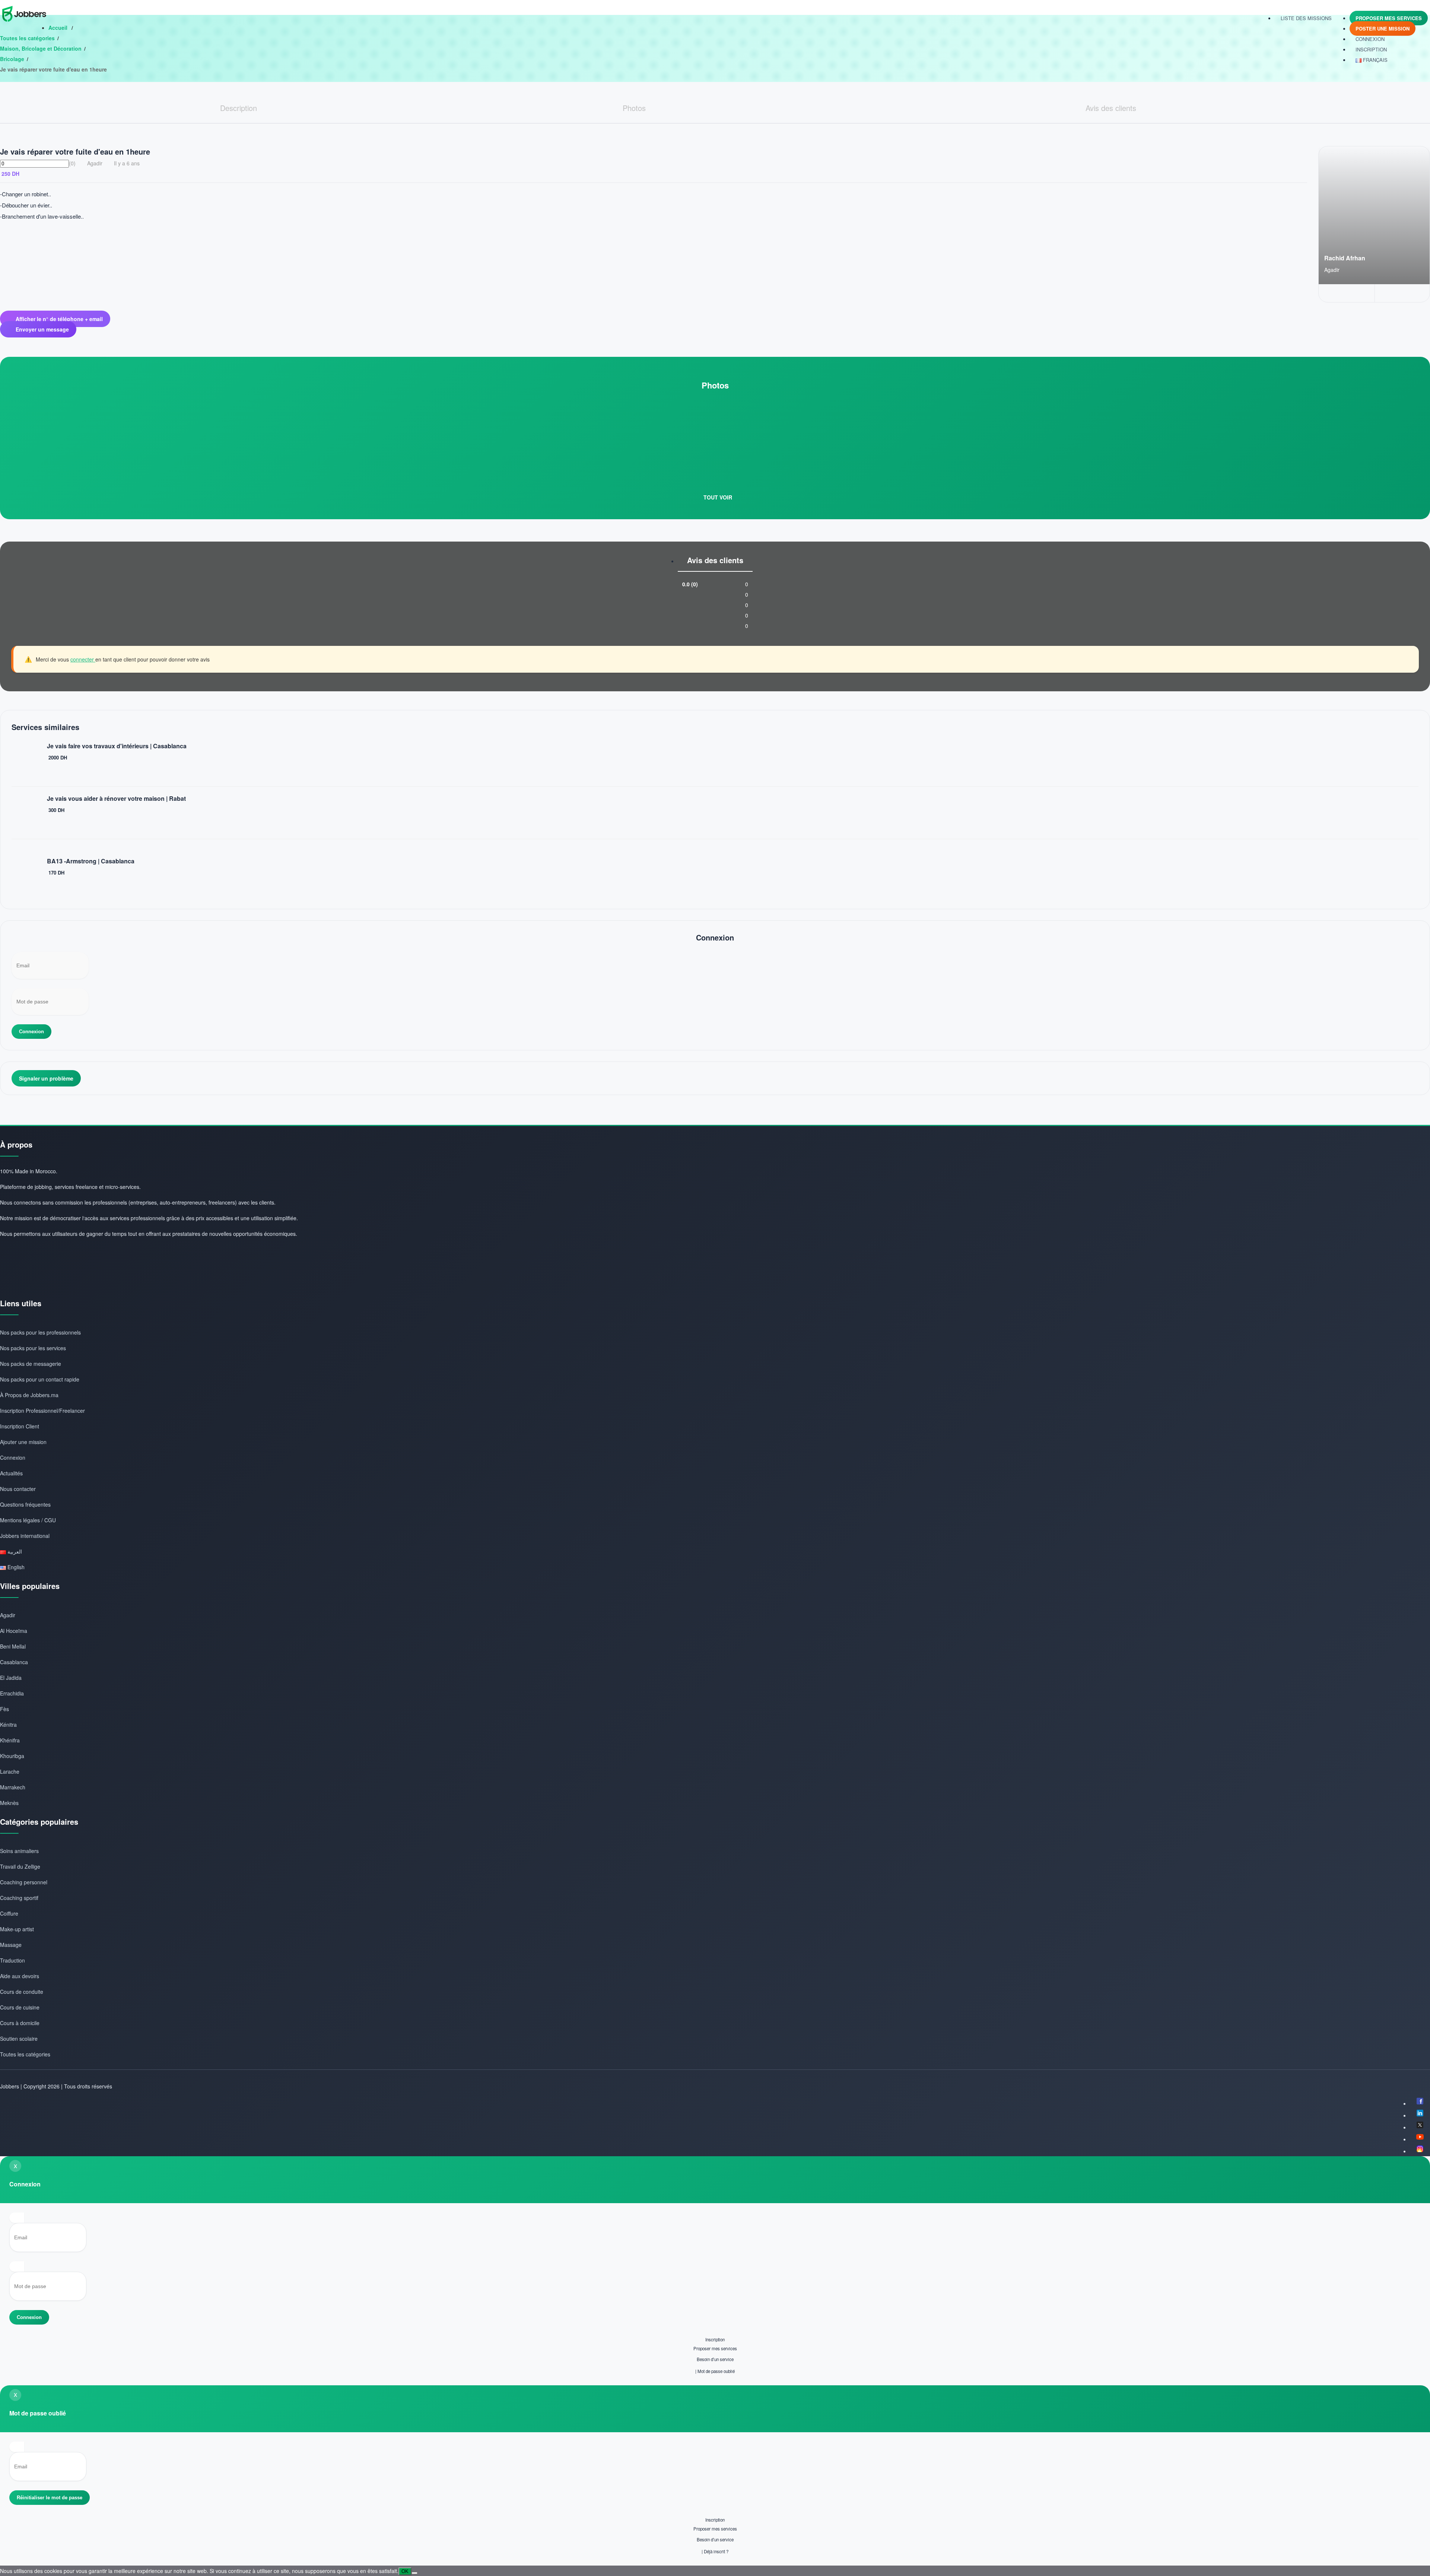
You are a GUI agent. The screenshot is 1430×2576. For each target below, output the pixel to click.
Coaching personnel (24, 1882)
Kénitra (8, 1725)
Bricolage (12, 59)
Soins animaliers (19, 1851)
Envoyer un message (42, 329)
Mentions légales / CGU (28, 1520)
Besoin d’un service (715, 2359)
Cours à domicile (20, 2023)
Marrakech (13, 1787)
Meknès (9, 1803)
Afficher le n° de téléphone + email (59, 319)
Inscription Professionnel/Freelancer (42, 1411)
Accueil (59, 28)
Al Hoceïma (14, 1631)
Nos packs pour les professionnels (40, 1332)
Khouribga (12, 1756)
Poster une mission (1383, 28)
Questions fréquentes (25, 1504)
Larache (10, 1771)
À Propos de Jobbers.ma (29, 1395)
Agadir (8, 1615)
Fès (4, 1709)
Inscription (715, 2339)
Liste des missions (1306, 18)
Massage (11, 1945)
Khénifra (10, 1740)
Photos (634, 108)
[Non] (414, 2573)
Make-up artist (17, 1929)
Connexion (1370, 39)
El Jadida (11, 1678)
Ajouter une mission (23, 1442)
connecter (83, 659)
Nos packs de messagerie (31, 1364)
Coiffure (9, 1913)
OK (405, 2571)
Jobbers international (25, 1536)
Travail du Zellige (20, 1866)
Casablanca (14, 1662)
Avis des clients (715, 560)
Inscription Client (20, 1426)
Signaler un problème (46, 1078)
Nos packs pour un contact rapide (40, 1379)
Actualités (11, 1473)
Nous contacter (18, 1489)
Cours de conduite (22, 1992)
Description (239, 108)
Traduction (12, 1960)
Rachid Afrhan (1345, 258)
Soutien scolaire (19, 2039)
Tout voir (717, 497)
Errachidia (12, 1693)
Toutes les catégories (27, 38)
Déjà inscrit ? (716, 2551)
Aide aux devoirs (20, 1976)
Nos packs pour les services (33, 1348)
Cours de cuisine (20, 2007)
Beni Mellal (13, 1646)
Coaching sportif (19, 1898)
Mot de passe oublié (716, 2371)
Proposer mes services (1389, 18)
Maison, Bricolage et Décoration (41, 48)
